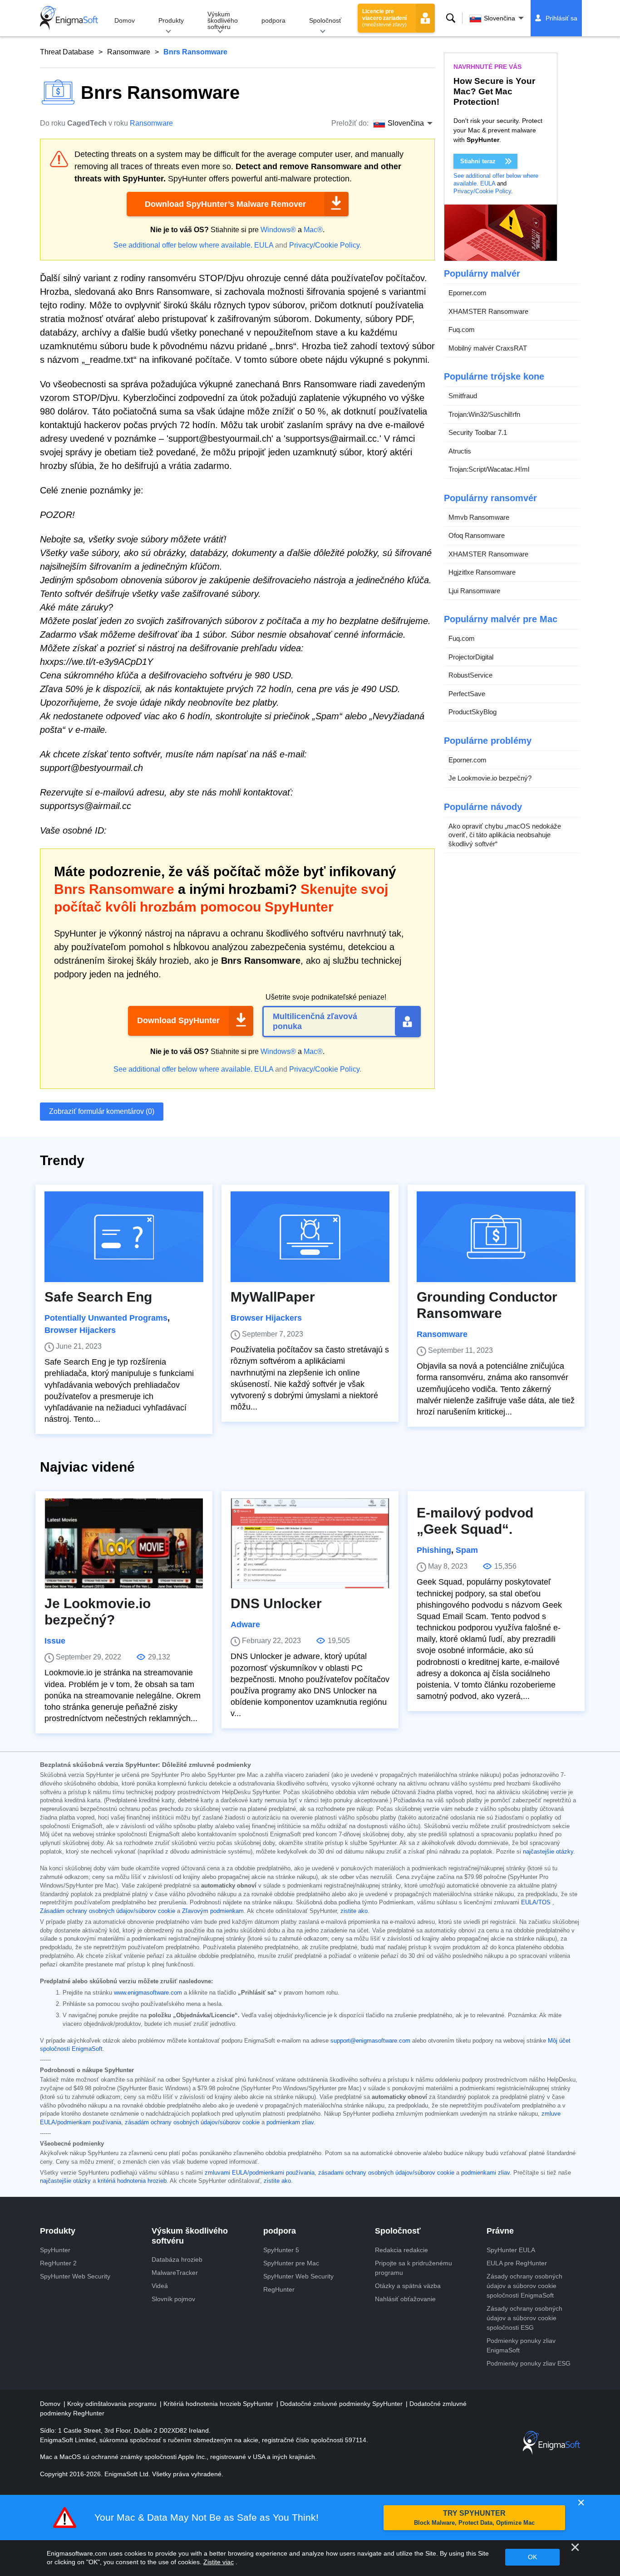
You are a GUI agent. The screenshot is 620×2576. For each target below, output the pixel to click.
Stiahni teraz (478, 161)
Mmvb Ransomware (479, 517)
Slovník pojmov (173, 2299)
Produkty (171, 20)
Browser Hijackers (80, 1330)
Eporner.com (467, 293)
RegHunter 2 (58, 2263)
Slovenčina (499, 18)
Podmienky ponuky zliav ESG (529, 2363)
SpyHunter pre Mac (291, 2263)
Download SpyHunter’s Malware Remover (225, 204)
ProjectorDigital (471, 657)
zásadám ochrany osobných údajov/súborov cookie (192, 2122)
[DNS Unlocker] (310, 1543)
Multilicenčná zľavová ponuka (315, 1021)
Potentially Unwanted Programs (106, 1318)
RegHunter (279, 2289)
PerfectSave (467, 694)
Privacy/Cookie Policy (324, 245)
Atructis (460, 451)
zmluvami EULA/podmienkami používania (260, 2173)
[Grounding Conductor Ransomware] (496, 1237)
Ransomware (129, 52)
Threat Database (67, 52)
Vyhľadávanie (451, 18)
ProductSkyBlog (472, 712)
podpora (273, 20)
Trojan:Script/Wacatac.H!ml (489, 469)
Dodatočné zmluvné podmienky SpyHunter (342, 2404)
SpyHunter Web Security (75, 2276)
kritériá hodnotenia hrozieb (132, 2181)
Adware (245, 1625)
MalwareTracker (175, 2273)
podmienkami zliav (485, 2173)
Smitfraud (463, 396)
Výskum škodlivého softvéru (223, 20)
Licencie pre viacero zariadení (384, 18)
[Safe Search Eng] (124, 1237)
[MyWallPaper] (310, 1237)
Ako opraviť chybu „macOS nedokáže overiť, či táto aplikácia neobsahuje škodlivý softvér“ (505, 835)
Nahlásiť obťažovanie (405, 2299)
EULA (264, 245)
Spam (467, 1550)
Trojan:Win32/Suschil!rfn (484, 414)
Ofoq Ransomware (477, 535)
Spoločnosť (325, 20)
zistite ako (354, 1911)
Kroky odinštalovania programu (113, 2404)
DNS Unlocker (276, 1603)
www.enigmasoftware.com (148, 1993)
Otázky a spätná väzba (408, 2286)
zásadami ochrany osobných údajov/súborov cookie (386, 2173)
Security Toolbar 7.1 (478, 432)
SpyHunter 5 (281, 2250)
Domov (125, 20)
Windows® (278, 230)
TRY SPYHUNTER (474, 2518)
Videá (160, 2286)
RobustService (470, 675)
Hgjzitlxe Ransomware (482, 572)
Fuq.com (462, 329)
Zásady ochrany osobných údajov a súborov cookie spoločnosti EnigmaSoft (524, 2286)
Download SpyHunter (178, 1020)
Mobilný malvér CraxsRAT (488, 348)
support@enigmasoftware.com (370, 2041)
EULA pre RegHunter (517, 2263)
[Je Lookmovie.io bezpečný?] (124, 1543)
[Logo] (69, 18)
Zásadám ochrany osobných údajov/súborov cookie (108, 1911)
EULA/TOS (536, 1903)
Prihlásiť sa (561, 18)
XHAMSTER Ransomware (488, 311)
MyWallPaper (273, 1297)
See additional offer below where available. (183, 245)
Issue (55, 1641)
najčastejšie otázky (548, 1852)
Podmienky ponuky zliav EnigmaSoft (521, 2345)
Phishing (434, 1550)
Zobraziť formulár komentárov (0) (102, 1111)
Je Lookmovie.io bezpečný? (490, 778)
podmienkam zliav (290, 2122)
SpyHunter (55, 2250)
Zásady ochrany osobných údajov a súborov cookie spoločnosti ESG (524, 2318)
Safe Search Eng (98, 1297)
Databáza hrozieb (177, 2259)
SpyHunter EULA (511, 2250)
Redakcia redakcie (401, 2250)
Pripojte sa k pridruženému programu (413, 2268)
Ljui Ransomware (474, 591)
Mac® (313, 230)
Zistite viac (219, 2562)
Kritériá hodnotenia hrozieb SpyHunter (219, 2404)
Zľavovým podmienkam (213, 1911)
